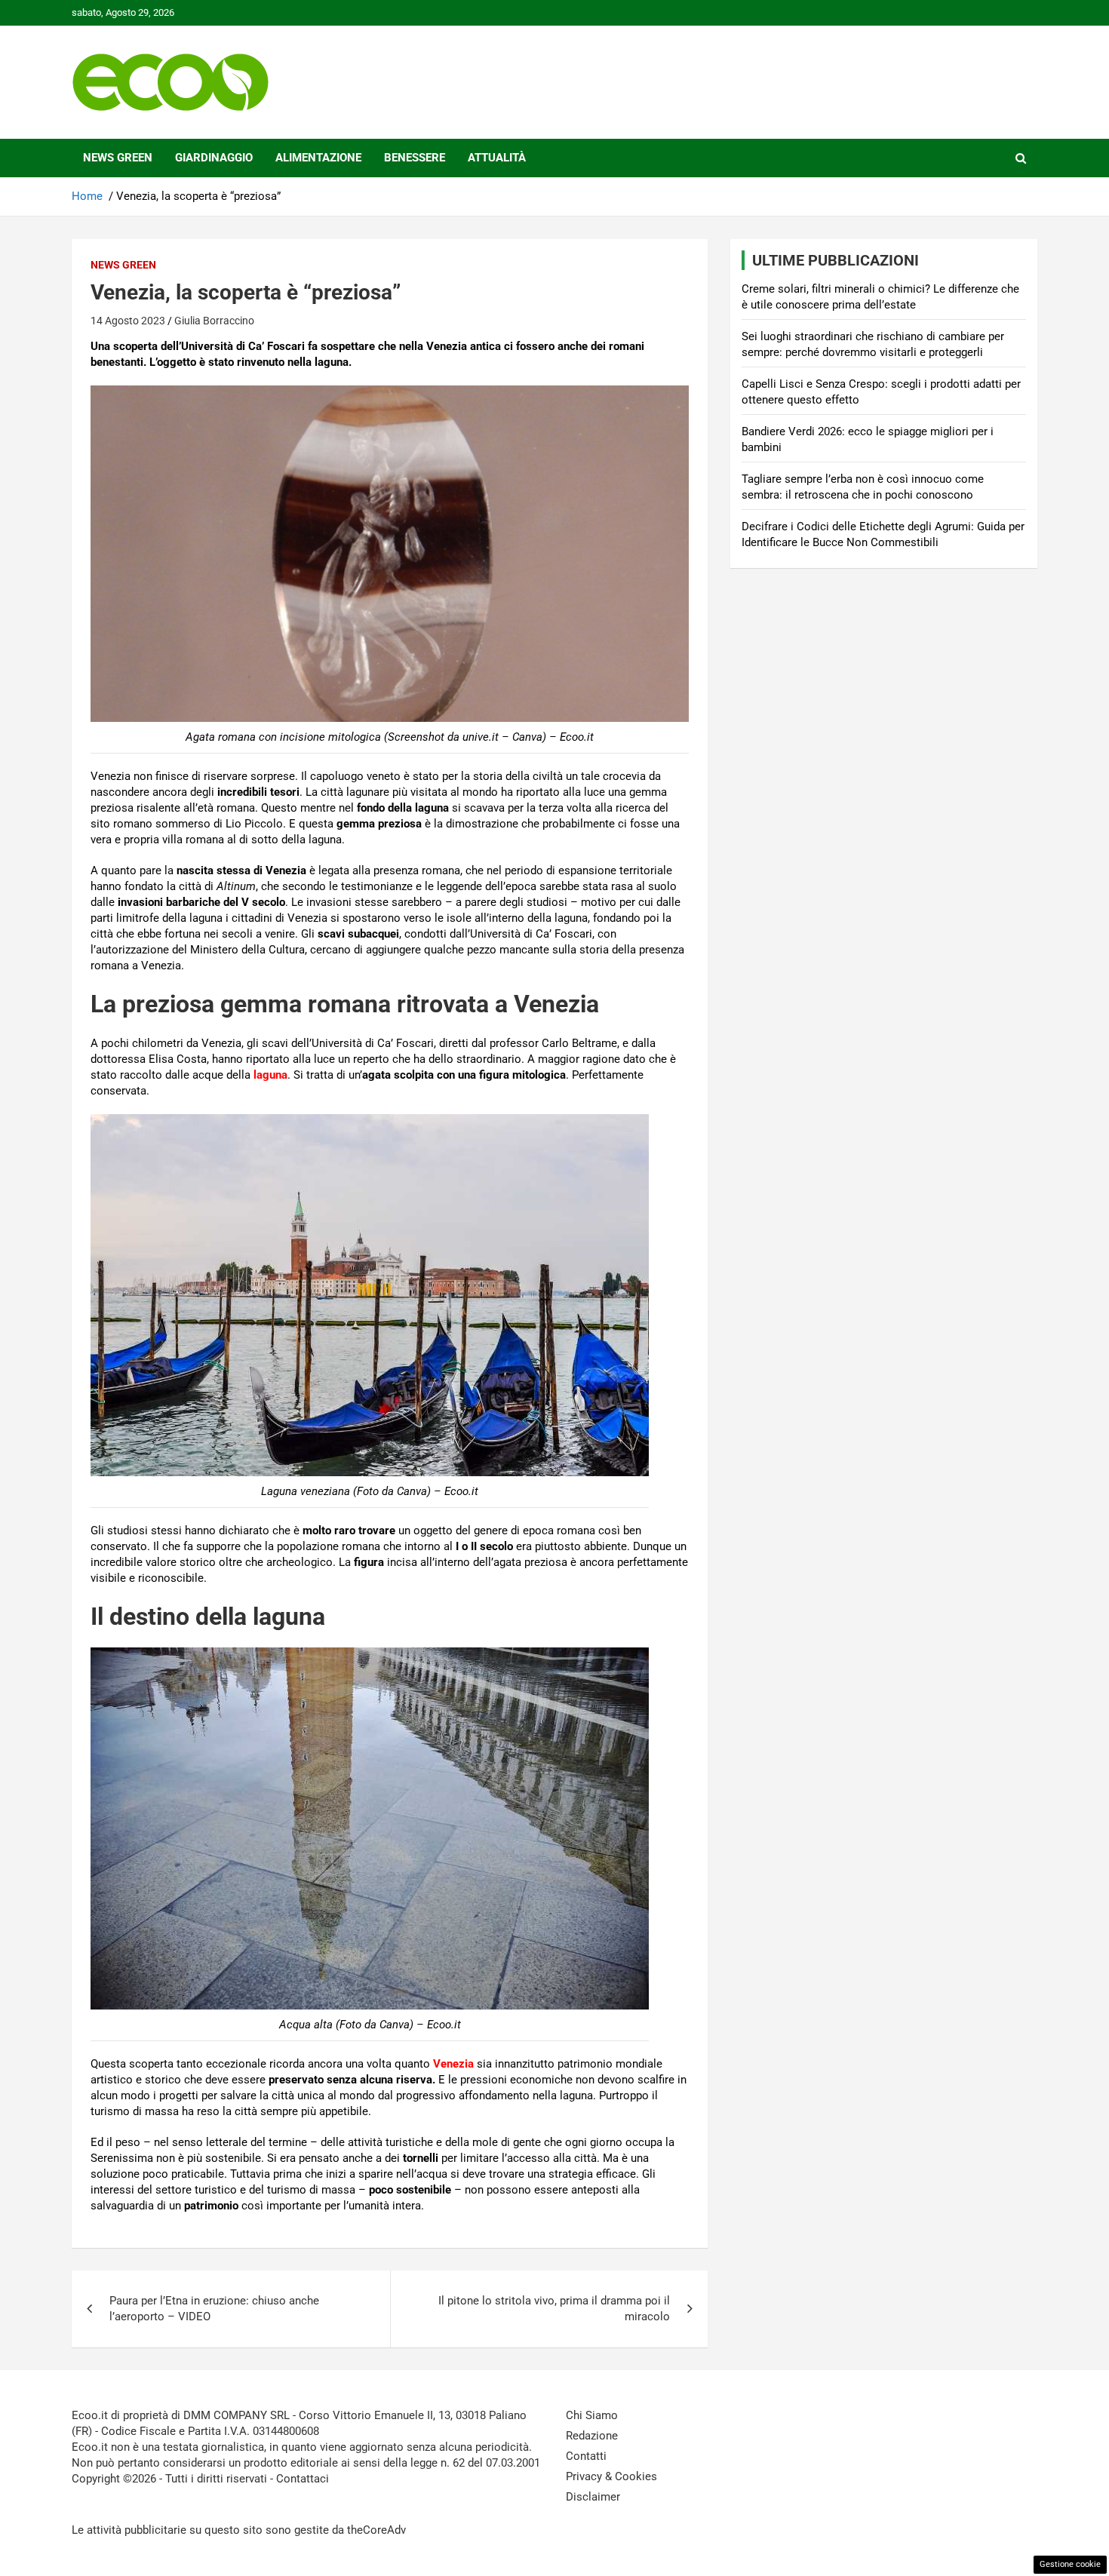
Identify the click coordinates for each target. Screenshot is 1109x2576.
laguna (270, 1075)
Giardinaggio (214, 158)
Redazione (592, 2436)
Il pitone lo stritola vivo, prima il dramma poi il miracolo (554, 2309)
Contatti (586, 2456)
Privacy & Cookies (611, 2476)
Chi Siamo (592, 2415)
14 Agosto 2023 (128, 321)
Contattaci (303, 2479)
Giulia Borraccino (214, 321)
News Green (118, 158)
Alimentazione (318, 158)
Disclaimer (593, 2497)
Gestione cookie (1070, 2564)
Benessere (415, 158)
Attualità (497, 158)
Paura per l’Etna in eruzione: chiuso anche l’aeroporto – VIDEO (214, 2309)
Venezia (453, 2064)
